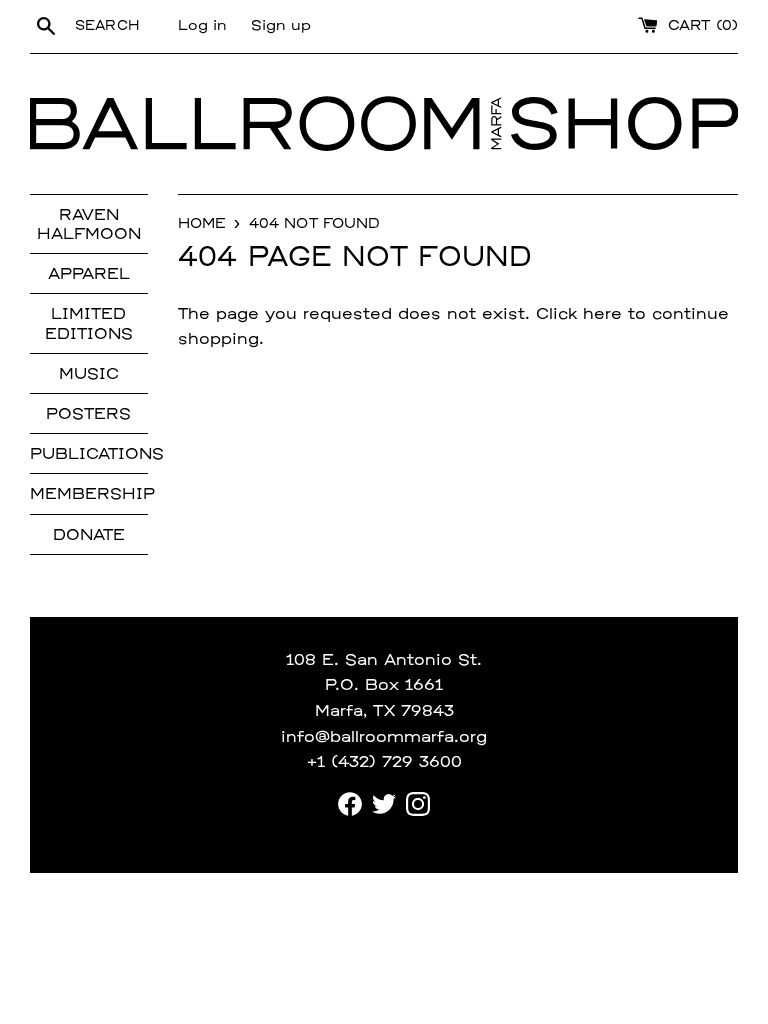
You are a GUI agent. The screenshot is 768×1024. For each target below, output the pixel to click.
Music (89, 375)
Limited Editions (89, 324)
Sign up (281, 26)
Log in (202, 26)
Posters (88, 415)
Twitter (384, 804)
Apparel (89, 275)
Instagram (418, 804)
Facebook (350, 804)
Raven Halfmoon (89, 225)
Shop (624, 124)
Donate (89, 536)
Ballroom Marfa (270, 124)
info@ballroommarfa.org (384, 738)
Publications (89, 455)
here (602, 315)
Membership (89, 495)
